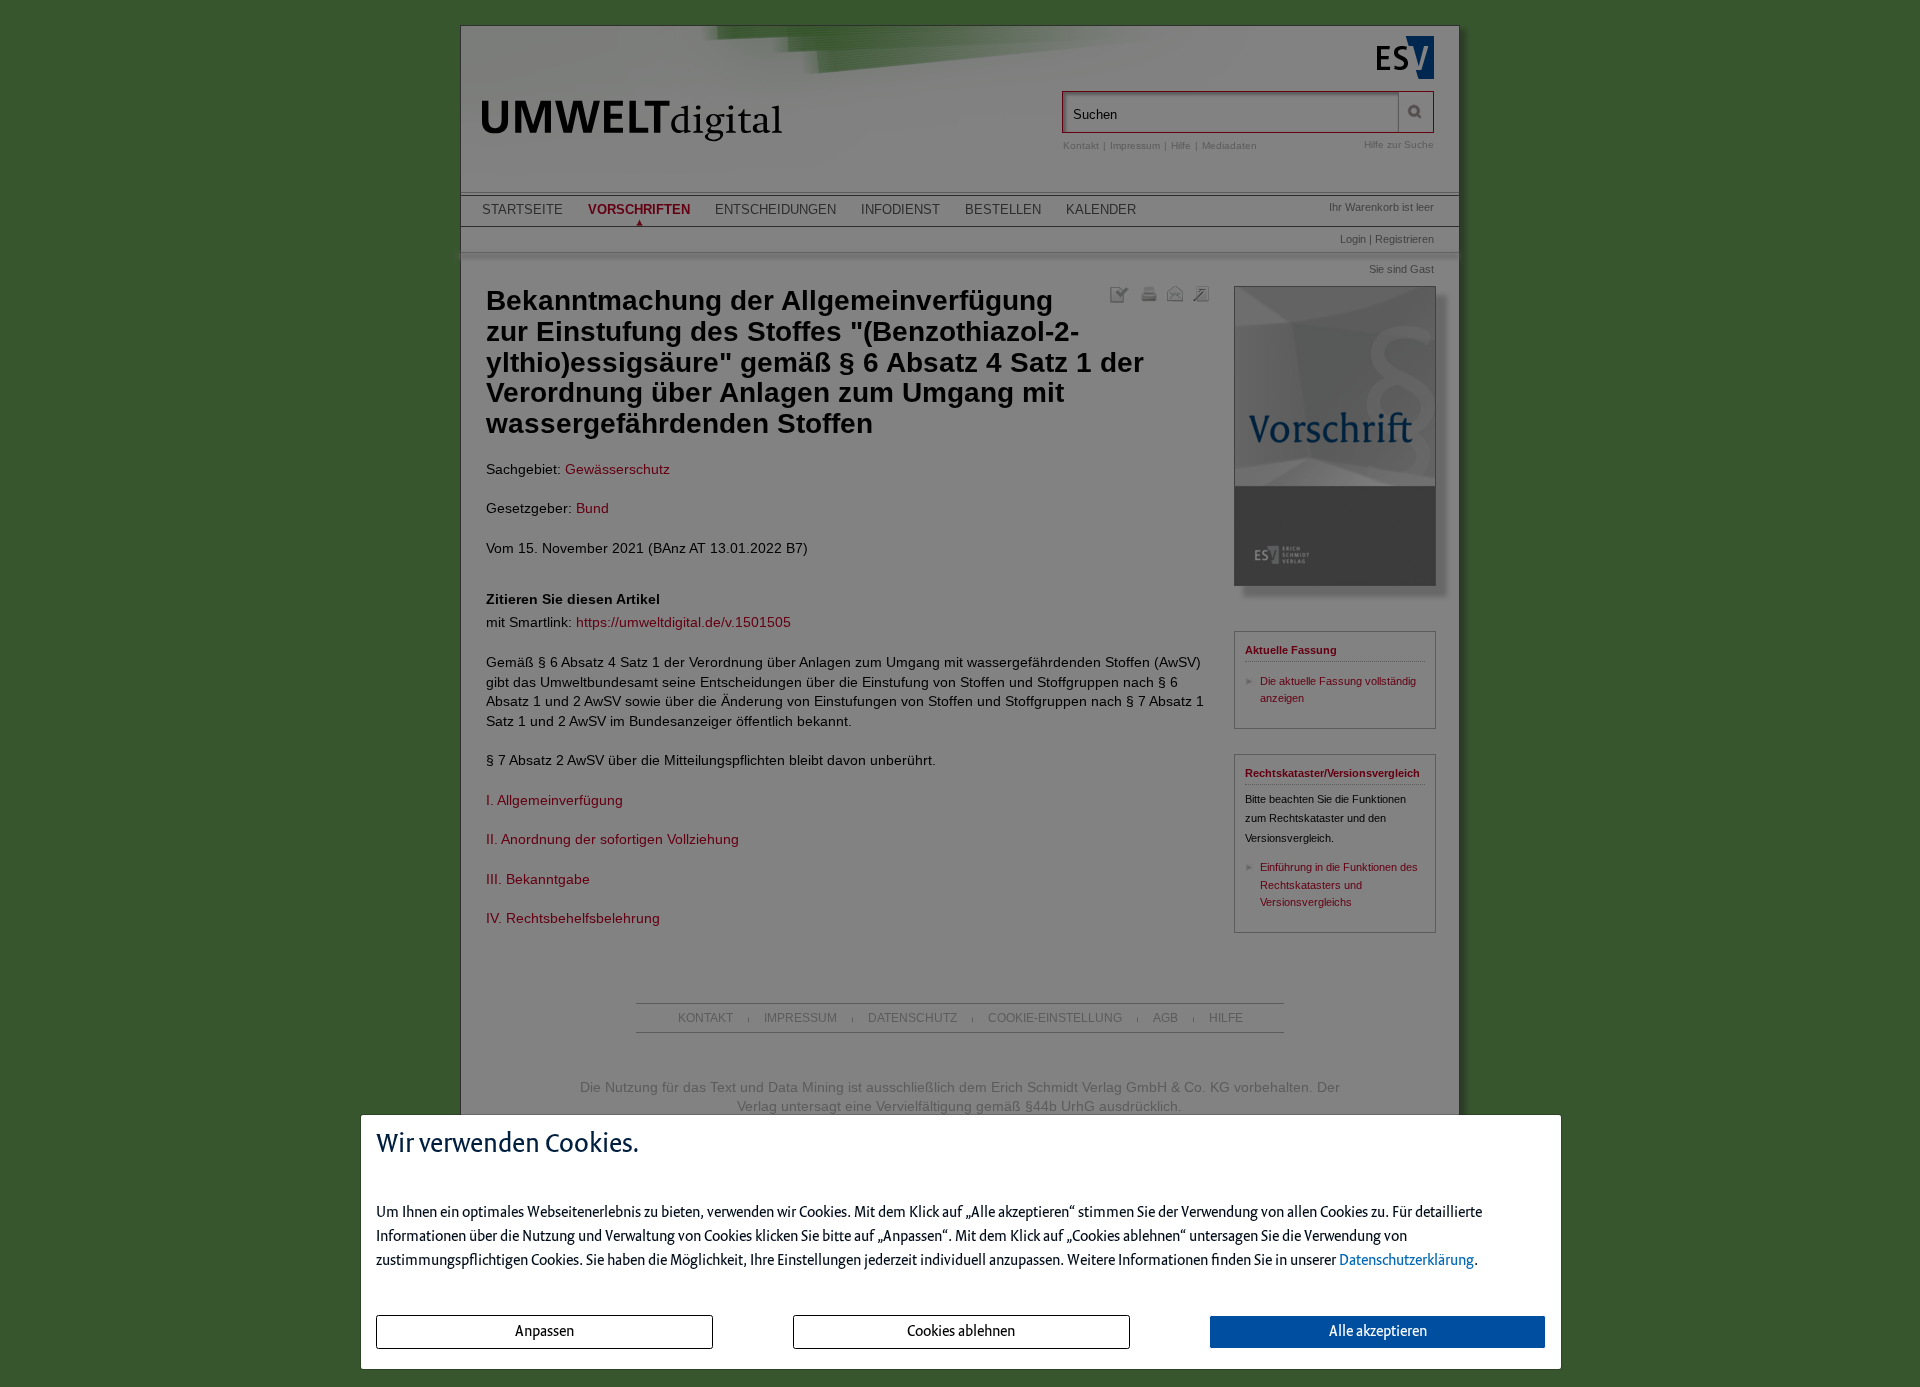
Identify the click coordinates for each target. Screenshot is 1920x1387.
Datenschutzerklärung (1406, 1261)
